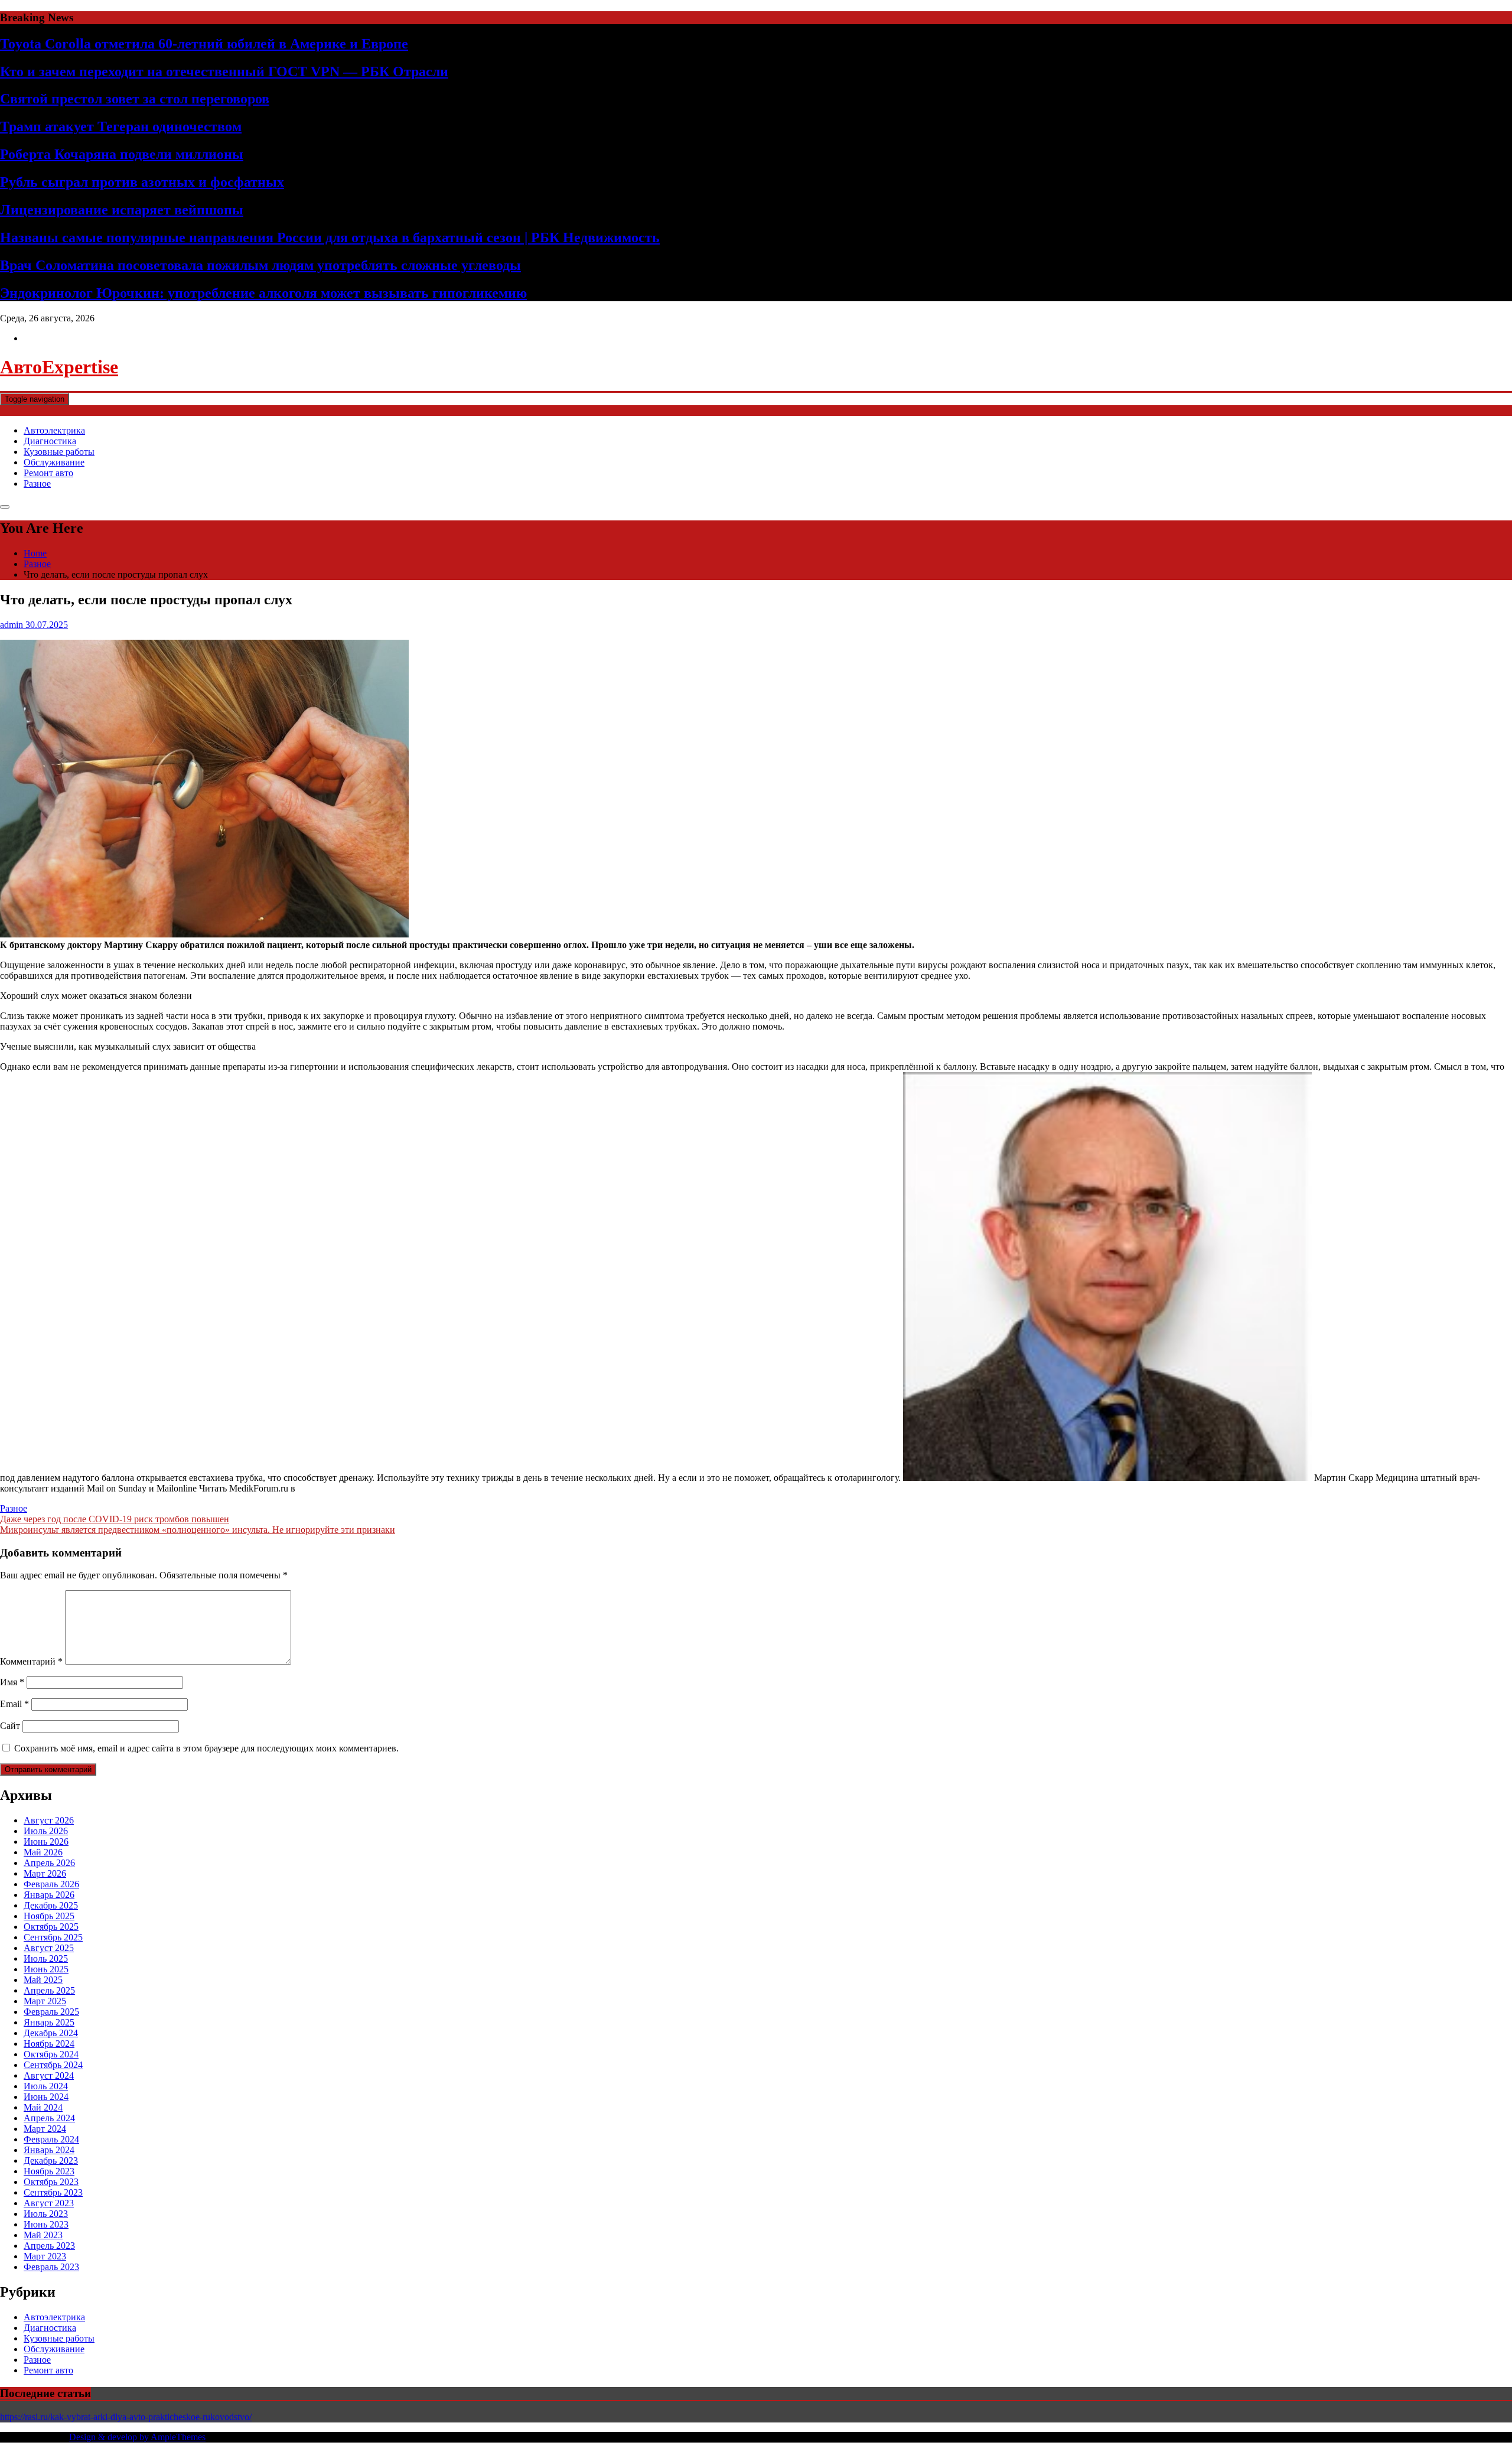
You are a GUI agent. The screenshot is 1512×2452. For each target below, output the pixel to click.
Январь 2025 (49, 2022)
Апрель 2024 (49, 2118)
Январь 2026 (49, 1895)
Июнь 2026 (46, 1842)
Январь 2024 (49, 2150)
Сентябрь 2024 (53, 2065)
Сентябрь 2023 (53, 2192)
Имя (12, 1682)
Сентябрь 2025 (53, 1937)
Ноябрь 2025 (49, 1916)
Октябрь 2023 (51, 2182)
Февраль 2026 (51, 1884)
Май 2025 (43, 1980)
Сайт (10, 1726)
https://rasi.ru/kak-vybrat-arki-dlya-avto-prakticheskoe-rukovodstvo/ (126, 2417)
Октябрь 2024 (51, 2054)
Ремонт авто (48, 473)
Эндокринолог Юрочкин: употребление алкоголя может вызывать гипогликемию (263, 293)
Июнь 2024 (46, 2097)
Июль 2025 (46, 1958)
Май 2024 (43, 2107)
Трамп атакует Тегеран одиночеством (121, 126)
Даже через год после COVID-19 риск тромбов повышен (115, 1519)
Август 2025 (49, 1948)
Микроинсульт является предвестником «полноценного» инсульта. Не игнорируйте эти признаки (198, 1530)
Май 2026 (43, 1852)
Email (14, 1704)
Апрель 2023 (49, 2246)
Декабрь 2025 (51, 1905)
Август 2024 (49, 2075)
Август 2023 (49, 2203)
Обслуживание (54, 462)
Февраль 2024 (51, 2139)
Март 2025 (45, 2001)
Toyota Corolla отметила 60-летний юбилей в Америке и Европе (204, 44)
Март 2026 (45, 1873)
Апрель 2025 (49, 1990)
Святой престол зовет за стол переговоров (135, 99)
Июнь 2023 (46, 2224)
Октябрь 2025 (51, 1927)
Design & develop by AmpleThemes (137, 2437)
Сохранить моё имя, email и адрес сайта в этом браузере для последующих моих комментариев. (206, 1748)
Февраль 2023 (51, 2267)
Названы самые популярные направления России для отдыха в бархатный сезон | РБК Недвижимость (330, 237)
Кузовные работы (59, 452)
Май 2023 (43, 2235)
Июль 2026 (46, 1831)
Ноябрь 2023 (49, 2171)
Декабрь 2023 (51, 2160)
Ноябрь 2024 (49, 2044)
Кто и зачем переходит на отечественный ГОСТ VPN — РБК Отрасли (224, 71)
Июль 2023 (46, 2214)
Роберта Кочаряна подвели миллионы (122, 154)
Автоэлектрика (54, 430)
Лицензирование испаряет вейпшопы (122, 210)
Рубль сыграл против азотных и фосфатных (142, 182)
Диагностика (50, 441)
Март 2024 (45, 2129)
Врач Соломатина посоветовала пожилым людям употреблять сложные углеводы (260, 265)
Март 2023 (45, 2256)
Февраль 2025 (51, 2012)
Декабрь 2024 (51, 2033)
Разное (37, 483)
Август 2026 (49, 1820)
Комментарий (31, 1661)
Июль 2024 (46, 2086)
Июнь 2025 (46, 1969)
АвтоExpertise (59, 367)
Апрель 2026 (49, 1863)
